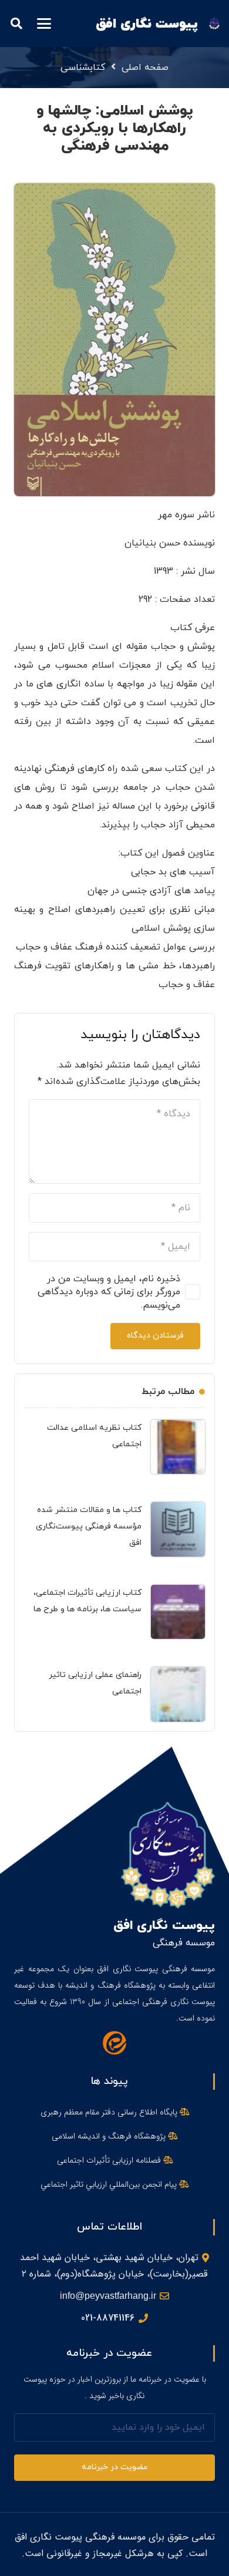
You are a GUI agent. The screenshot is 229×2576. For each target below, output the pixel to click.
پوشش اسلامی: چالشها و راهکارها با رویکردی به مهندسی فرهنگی (115, 128)
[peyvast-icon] (214, 23)
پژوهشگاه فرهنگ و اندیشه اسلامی (110, 2136)
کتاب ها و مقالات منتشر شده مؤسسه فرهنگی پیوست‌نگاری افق (89, 1526)
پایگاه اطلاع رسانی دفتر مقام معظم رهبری (110, 2112)
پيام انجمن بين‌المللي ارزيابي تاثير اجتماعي (110, 2184)
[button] (44, 23)
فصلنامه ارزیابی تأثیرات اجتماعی (110, 2160)
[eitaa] (114, 2043)
